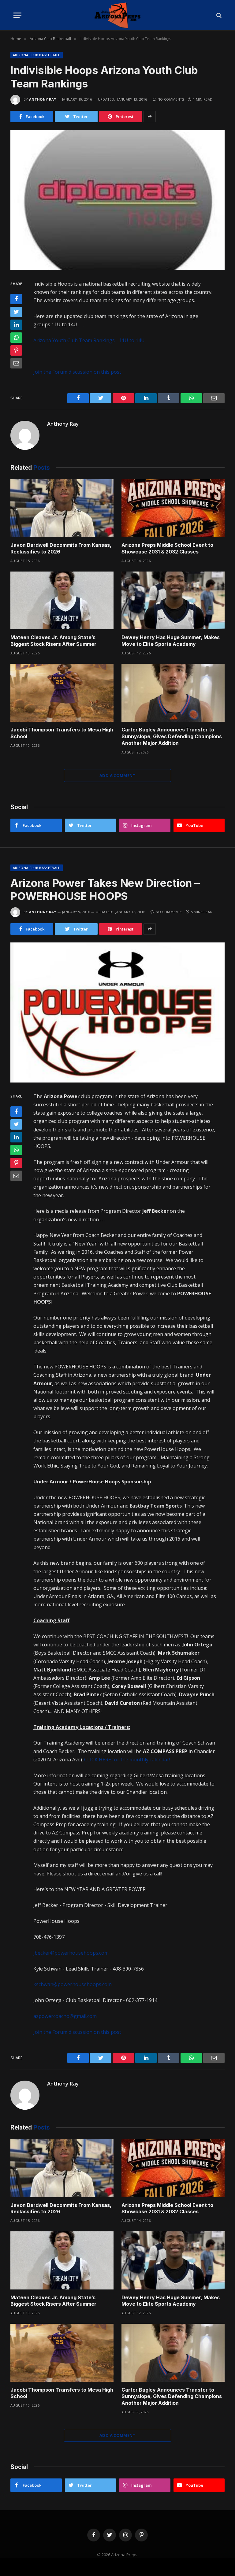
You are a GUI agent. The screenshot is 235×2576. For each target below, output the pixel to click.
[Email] (16, 363)
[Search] (218, 15)
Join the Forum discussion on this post (77, 372)
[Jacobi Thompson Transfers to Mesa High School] (62, 693)
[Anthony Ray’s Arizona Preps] (117, 15)
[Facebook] (16, 299)
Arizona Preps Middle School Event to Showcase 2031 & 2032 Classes (167, 548)
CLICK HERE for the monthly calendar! (127, 1760)
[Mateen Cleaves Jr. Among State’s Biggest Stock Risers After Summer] (62, 601)
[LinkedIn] (16, 325)
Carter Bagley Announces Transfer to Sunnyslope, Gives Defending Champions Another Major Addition (172, 736)
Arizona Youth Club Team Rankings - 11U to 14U (89, 340)
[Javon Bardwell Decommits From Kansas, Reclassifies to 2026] (62, 508)
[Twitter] (16, 312)
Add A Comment (117, 775)
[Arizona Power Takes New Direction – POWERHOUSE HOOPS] (117, 1012)
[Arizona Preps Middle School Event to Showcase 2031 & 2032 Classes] (173, 508)
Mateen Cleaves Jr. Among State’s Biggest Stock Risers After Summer (53, 641)
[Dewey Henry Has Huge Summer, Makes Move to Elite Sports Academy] (173, 601)
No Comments (171, 99)
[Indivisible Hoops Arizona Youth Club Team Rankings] (117, 200)
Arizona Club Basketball (37, 55)
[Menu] (17, 15)
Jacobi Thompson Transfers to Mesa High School (62, 733)
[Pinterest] (16, 350)
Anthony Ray (43, 99)
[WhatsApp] (16, 338)
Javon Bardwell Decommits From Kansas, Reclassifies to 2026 (61, 548)
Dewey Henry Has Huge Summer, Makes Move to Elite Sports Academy (171, 641)
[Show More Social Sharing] (150, 117)
